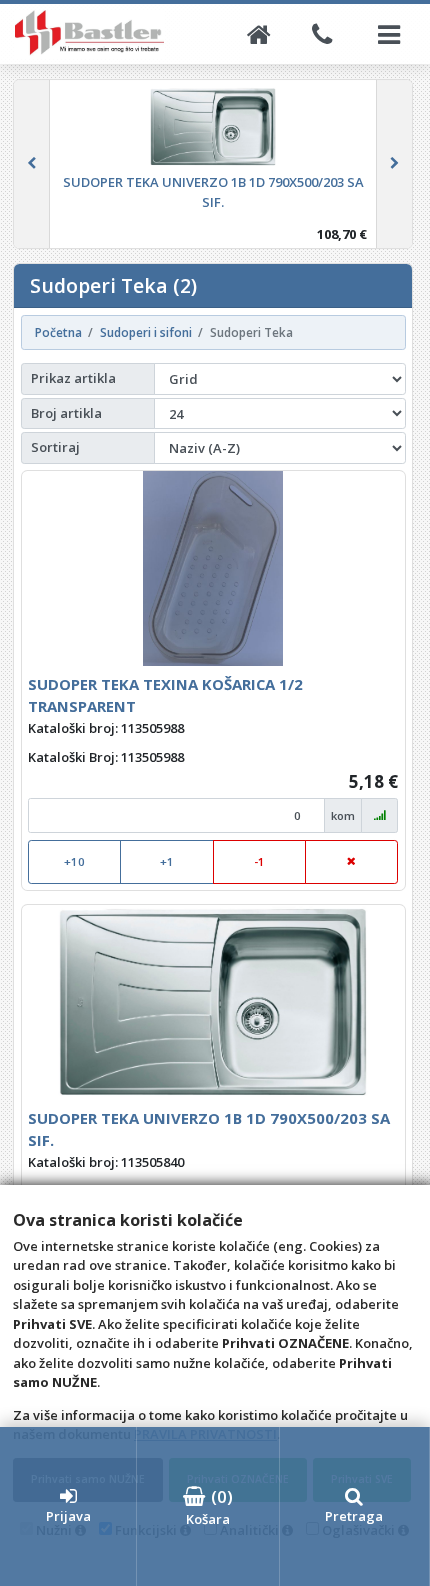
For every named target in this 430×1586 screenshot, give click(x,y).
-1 (259, 861)
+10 (74, 861)
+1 (167, 861)
